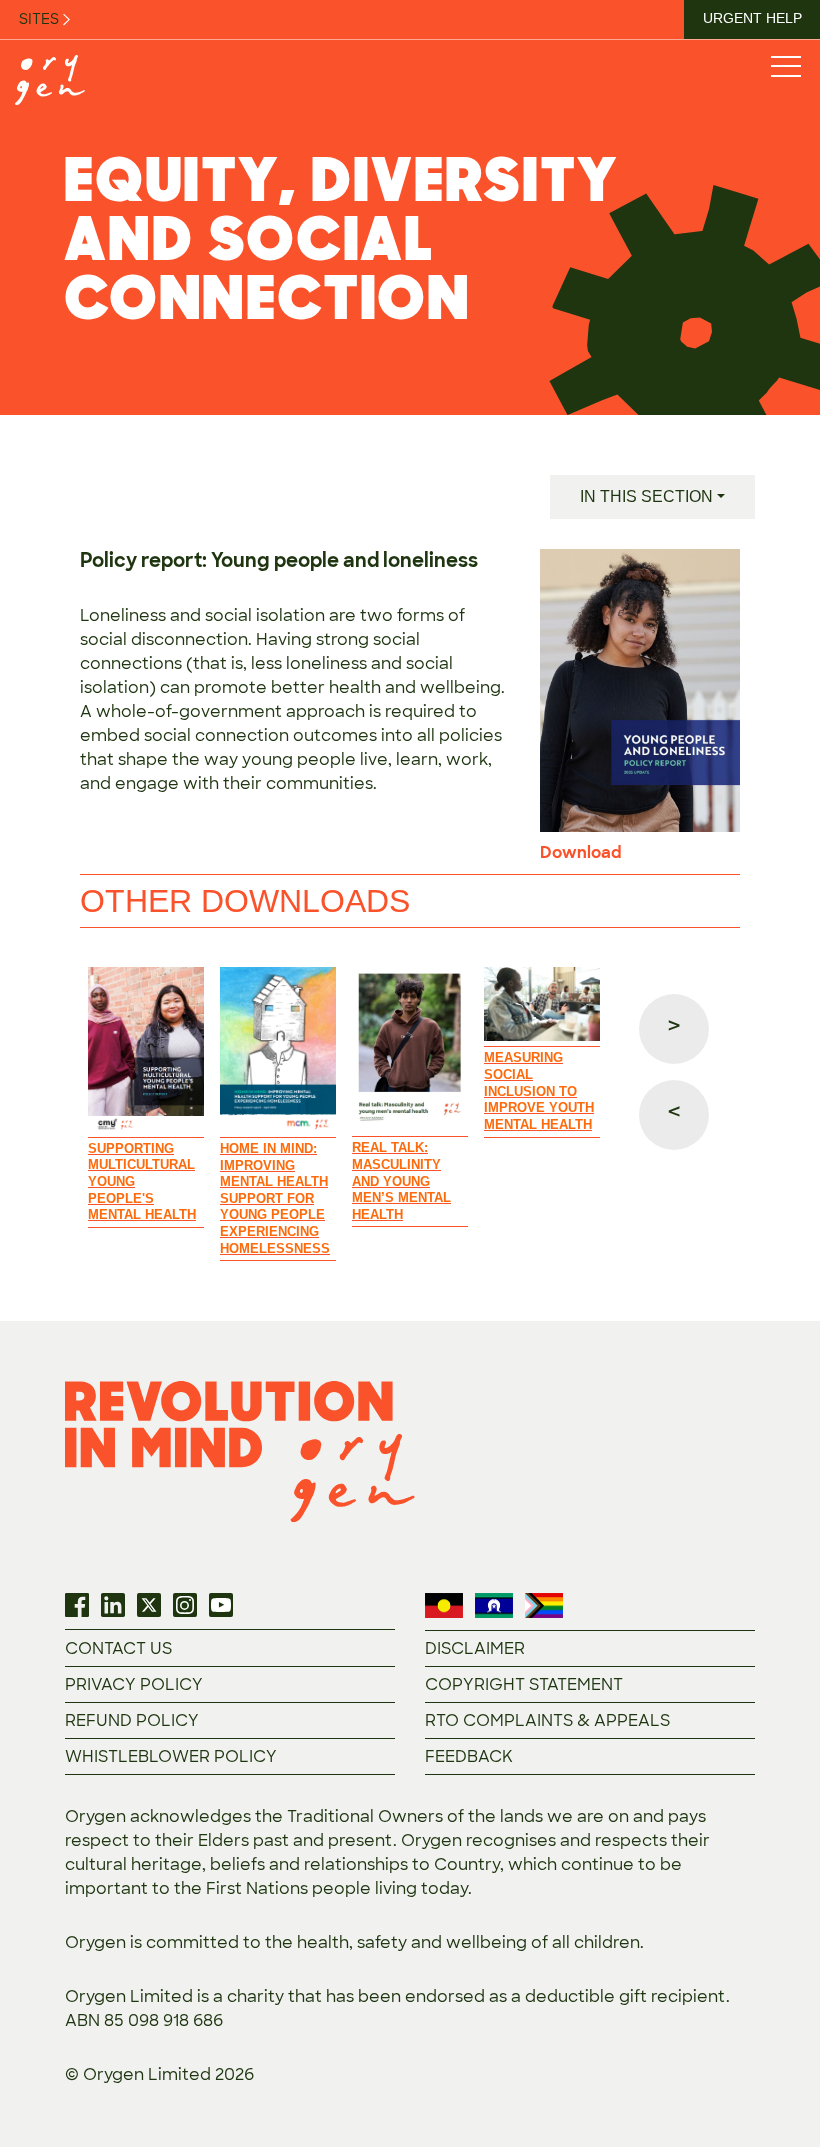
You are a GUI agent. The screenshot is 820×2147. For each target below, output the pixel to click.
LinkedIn (113, 1605)
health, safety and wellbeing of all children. (470, 1942)
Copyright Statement (524, 1684)
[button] (674, 1029)
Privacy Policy (134, 1684)
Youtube (221, 1605)
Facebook (77, 1605)
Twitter (149, 1605)
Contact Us (118, 1648)
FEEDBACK (469, 1756)
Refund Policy (132, 1720)
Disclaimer (475, 1648)
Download (581, 852)
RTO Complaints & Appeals (547, 1720)
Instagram (185, 1605)
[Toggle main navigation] (785, 65)
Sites (40, 19)
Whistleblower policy (171, 1756)
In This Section (646, 496)
